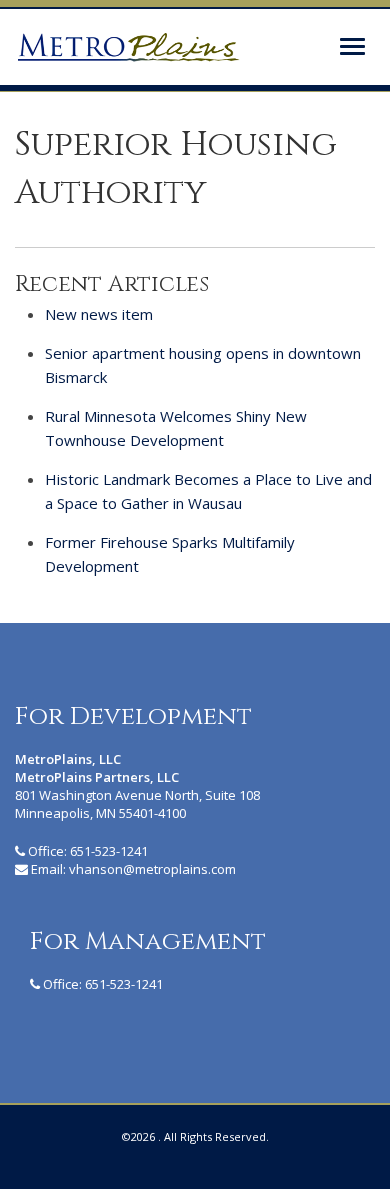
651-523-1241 (109, 851)
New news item (99, 314)
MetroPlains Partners (127, 47)
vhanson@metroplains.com (152, 869)
